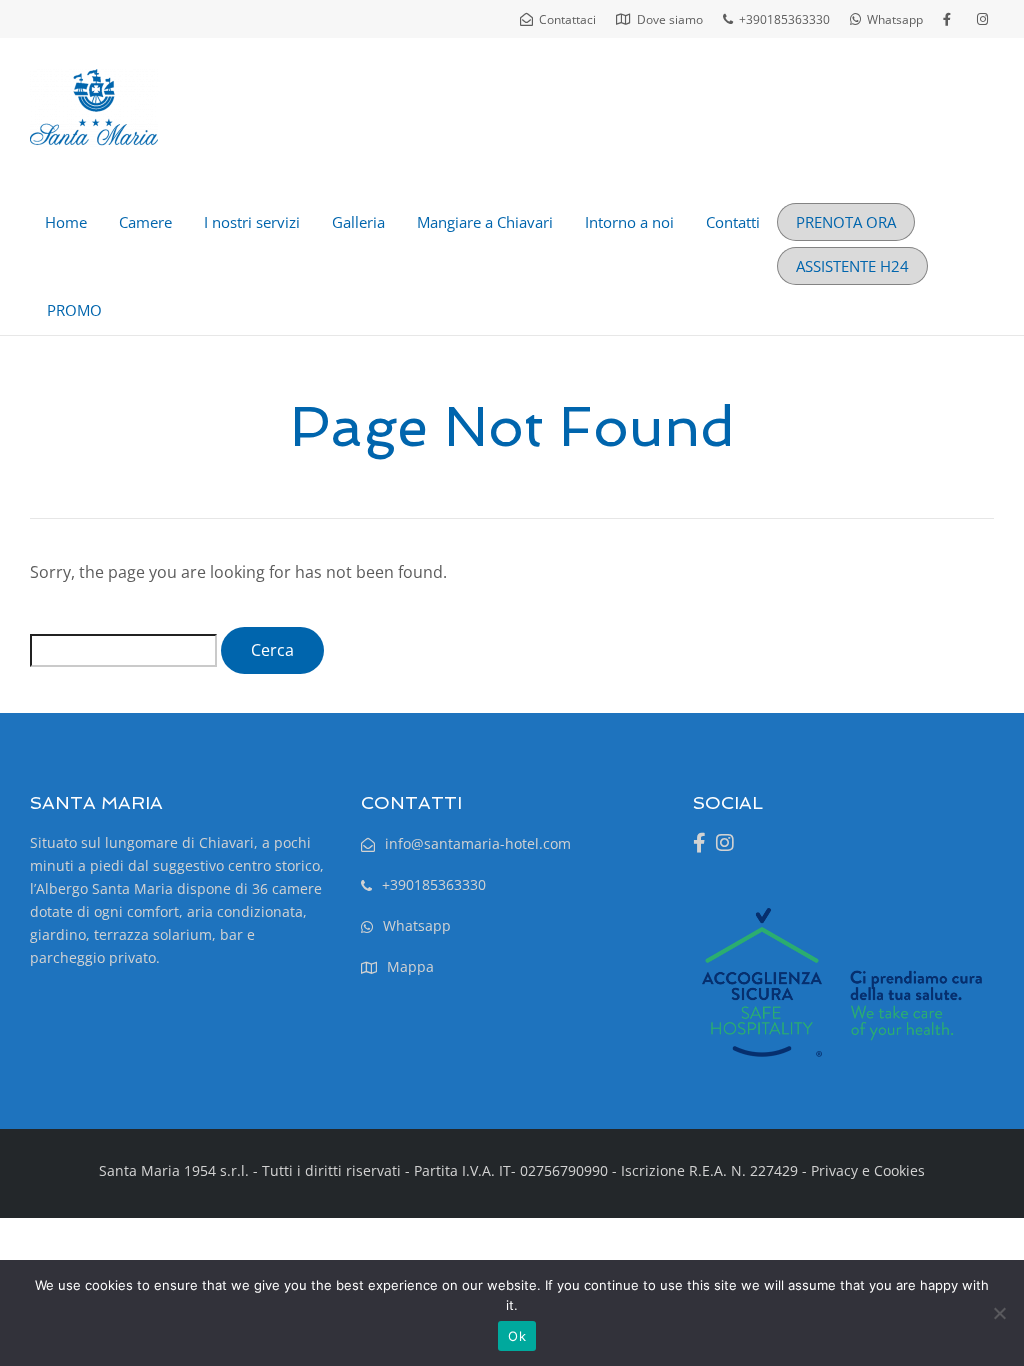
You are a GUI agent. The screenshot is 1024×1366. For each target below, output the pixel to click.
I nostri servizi (252, 222)
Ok (517, 1336)
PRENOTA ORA (846, 222)
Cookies (899, 1170)
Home (66, 222)
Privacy (834, 1170)
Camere (145, 222)
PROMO (74, 310)
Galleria (358, 222)
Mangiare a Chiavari (485, 222)
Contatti (733, 222)
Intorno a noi (629, 222)
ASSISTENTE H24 (852, 266)
